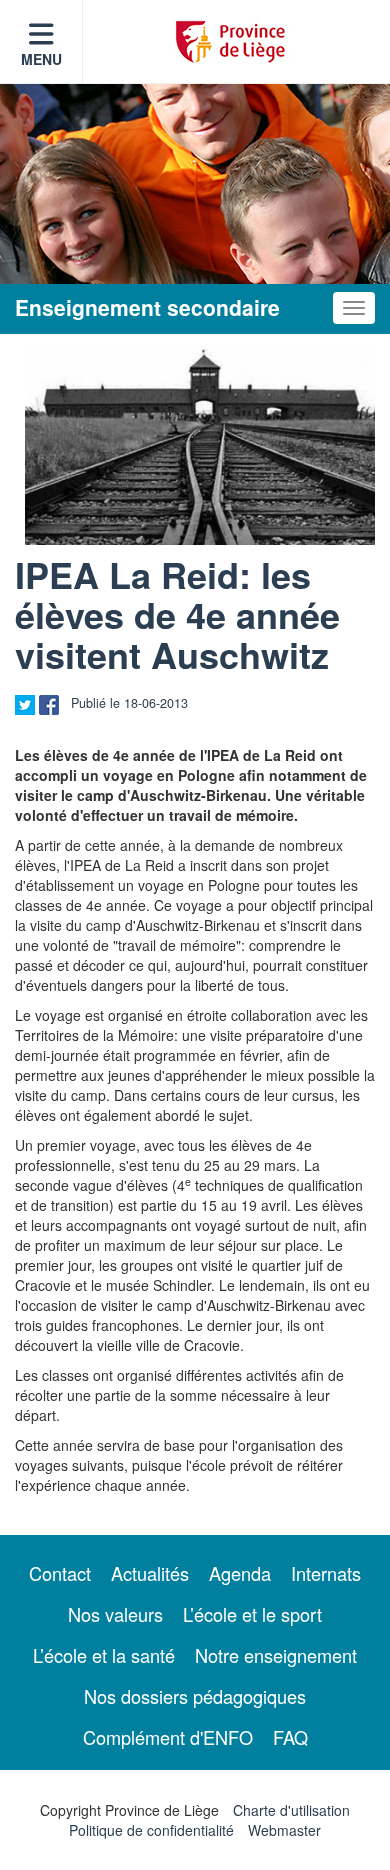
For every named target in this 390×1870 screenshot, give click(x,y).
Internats (326, 1573)
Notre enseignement (276, 1655)
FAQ (290, 1737)
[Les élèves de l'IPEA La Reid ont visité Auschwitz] (200, 444)
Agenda (240, 1573)
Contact (60, 1573)
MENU (41, 59)
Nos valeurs (115, 1614)
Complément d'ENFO (168, 1737)
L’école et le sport (252, 1614)
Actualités (150, 1573)
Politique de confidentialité (151, 1830)
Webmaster (284, 1830)
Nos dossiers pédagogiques (195, 1696)
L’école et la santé (104, 1655)
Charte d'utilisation (291, 1810)
